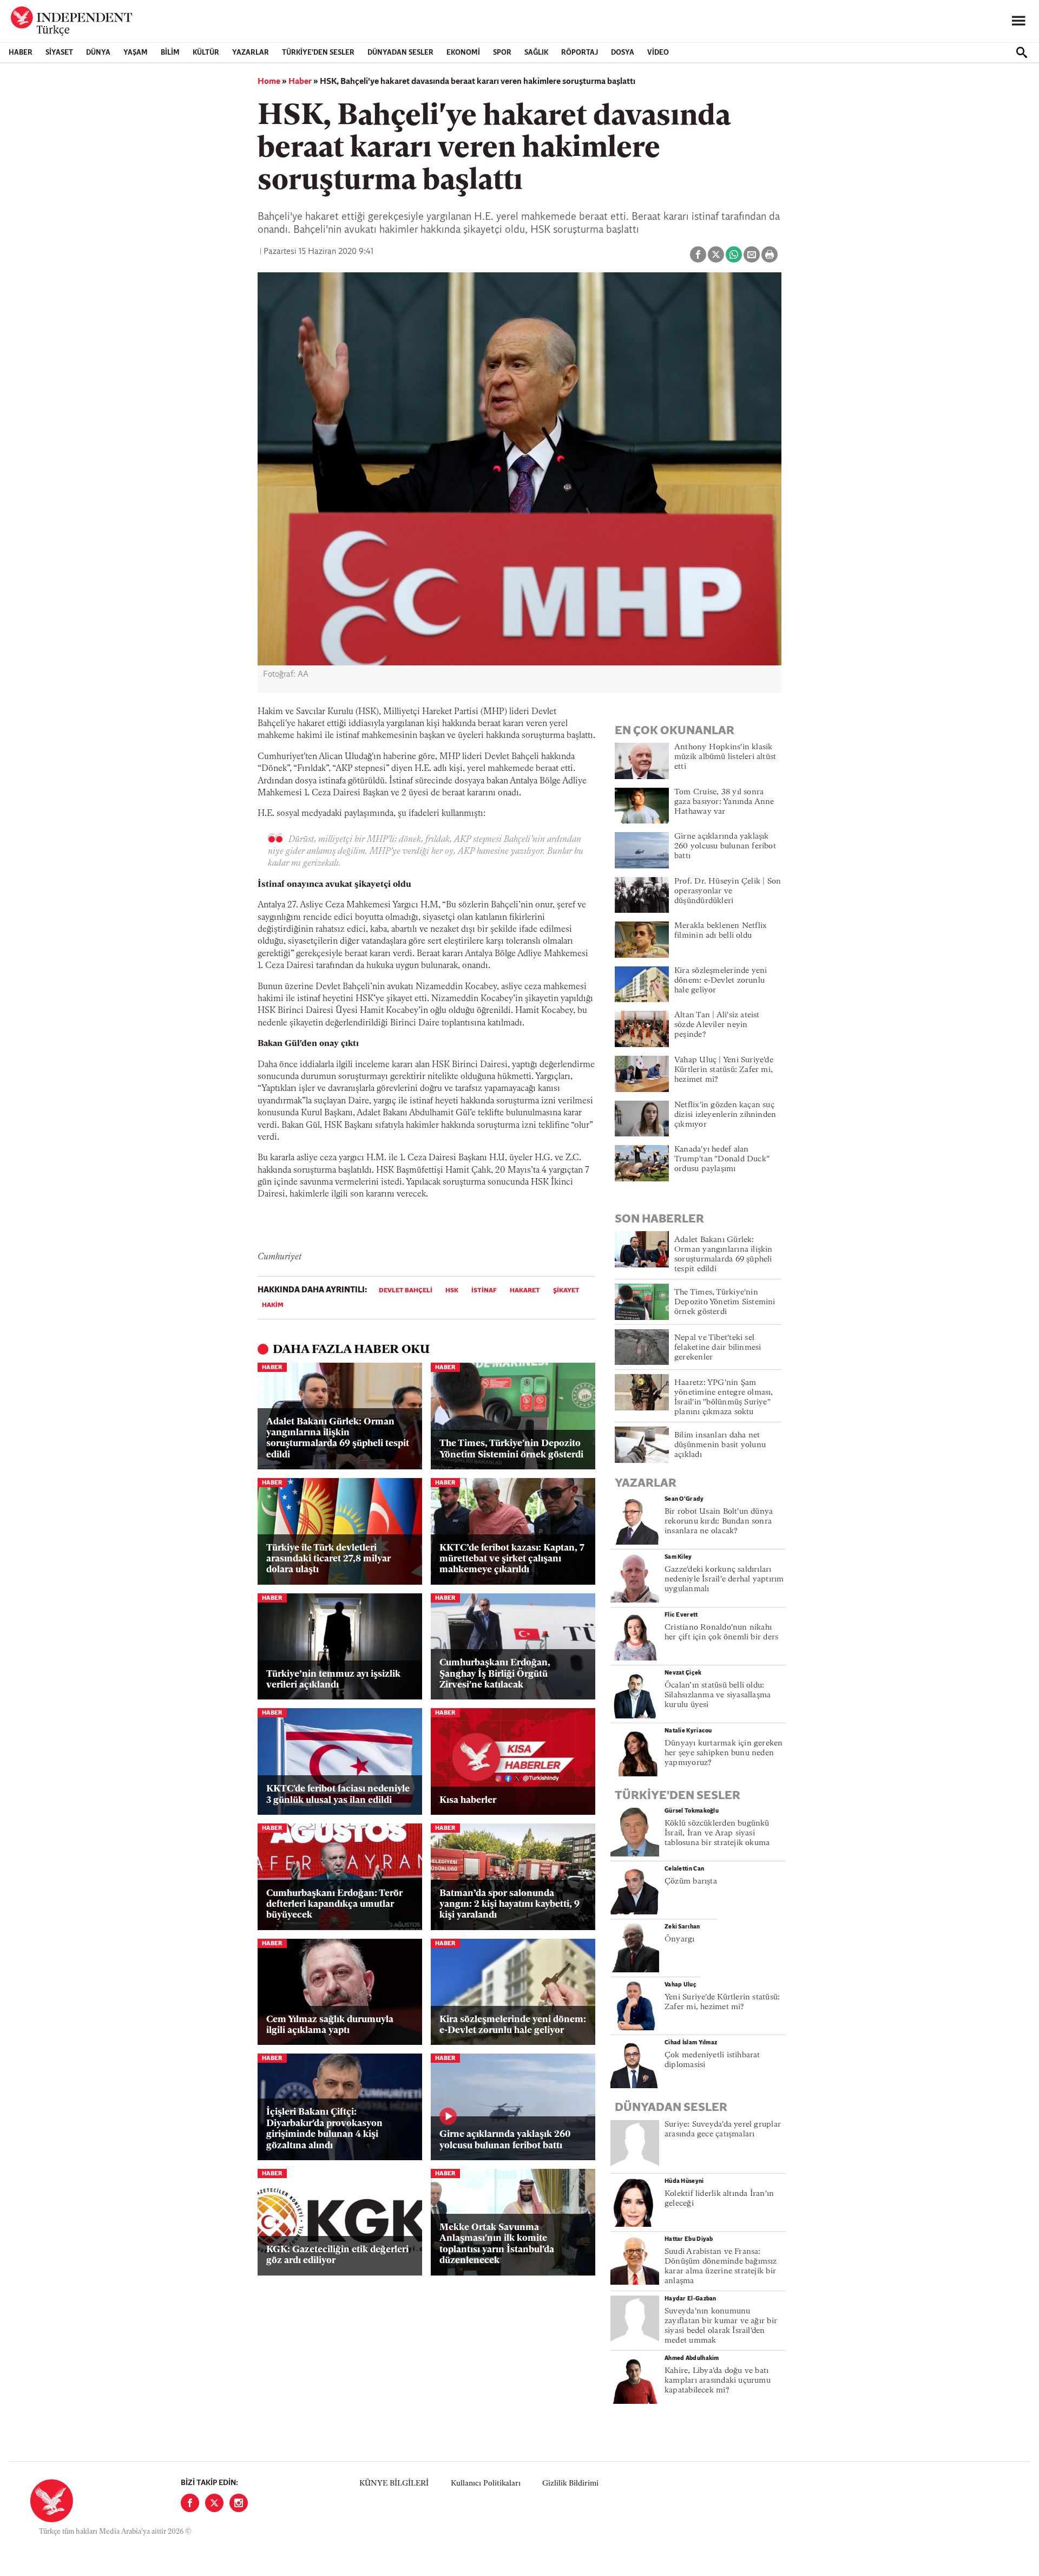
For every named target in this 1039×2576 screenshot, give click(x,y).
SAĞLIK (536, 53)
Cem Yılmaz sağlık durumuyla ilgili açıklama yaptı (330, 2025)
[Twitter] (214, 2503)
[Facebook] (190, 2503)
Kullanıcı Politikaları (486, 2484)
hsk (452, 1291)
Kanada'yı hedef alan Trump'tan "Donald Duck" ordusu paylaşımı (722, 1159)
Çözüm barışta (691, 1882)
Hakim (273, 1305)
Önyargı (680, 1940)
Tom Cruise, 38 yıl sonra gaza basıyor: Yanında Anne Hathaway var (724, 802)
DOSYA (623, 53)
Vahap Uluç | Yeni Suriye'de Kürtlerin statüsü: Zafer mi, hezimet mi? (724, 1070)
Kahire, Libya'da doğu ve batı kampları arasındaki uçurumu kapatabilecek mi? (718, 2381)
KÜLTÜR (206, 53)
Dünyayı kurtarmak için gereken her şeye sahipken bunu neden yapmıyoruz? (724, 1753)
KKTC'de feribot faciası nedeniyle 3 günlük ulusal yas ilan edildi (338, 1794)
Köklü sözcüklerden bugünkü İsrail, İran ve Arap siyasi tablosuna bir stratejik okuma (717, 1833)
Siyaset (59, 53)
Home (269, 82)
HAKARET (525, 1291)
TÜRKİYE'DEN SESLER (318, 53)
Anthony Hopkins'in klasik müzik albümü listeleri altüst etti (725, 757)
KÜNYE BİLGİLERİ (394, 2484)
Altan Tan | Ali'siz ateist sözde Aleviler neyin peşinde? (717, 1025)
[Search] (1022, 53)
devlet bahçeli (406, 1291)
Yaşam (136, 53)
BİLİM (170, 53)
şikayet (566, 1291)
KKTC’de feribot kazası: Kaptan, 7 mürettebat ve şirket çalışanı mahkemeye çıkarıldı (512, 1559)
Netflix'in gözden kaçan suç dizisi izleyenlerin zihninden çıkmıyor (725, 1115)
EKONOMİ (463, 53)
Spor (502, 53)
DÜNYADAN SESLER (400, 53)
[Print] (770, 254)
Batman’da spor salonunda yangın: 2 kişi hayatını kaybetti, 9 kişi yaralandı (509, 1905)
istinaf (484, 1291)
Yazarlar (251, 53)
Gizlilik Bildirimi (570, 2484)
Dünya (98, 53)
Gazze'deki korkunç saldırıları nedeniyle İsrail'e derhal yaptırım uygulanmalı (724, 1580)
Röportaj (580, 53)
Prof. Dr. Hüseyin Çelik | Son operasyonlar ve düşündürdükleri (728, 891)
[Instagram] (239, 2503)
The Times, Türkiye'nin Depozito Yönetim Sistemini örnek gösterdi (511, 1449)
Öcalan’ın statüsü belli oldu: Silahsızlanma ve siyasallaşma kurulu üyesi (718, 1695)
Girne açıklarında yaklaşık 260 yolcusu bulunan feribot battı (505, 2140)
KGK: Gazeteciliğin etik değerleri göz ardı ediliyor (337, 2255)
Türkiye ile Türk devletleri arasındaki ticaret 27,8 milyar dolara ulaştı (328, 1559)
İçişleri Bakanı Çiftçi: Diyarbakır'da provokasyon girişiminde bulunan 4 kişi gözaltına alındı (324, 2129)
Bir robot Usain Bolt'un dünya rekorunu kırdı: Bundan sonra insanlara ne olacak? (719, 1522)
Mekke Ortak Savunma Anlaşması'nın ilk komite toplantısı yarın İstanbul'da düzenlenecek (497, 2244)
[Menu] (1018, 21)
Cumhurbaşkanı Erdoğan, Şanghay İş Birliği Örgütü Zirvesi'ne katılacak (495, 1674)
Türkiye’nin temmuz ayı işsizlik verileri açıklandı (333, 1680)
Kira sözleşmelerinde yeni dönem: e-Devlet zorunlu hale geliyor (513, 2025)
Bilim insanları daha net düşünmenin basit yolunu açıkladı (720, 1445)
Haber (21, 53)
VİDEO (658, 53)
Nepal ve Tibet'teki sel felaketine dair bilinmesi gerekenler (718, 1348)
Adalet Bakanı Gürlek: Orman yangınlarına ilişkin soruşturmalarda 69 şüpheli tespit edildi (338, 1439)
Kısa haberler (468, 1800)
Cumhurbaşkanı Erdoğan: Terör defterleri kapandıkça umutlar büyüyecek (334, 1905)
